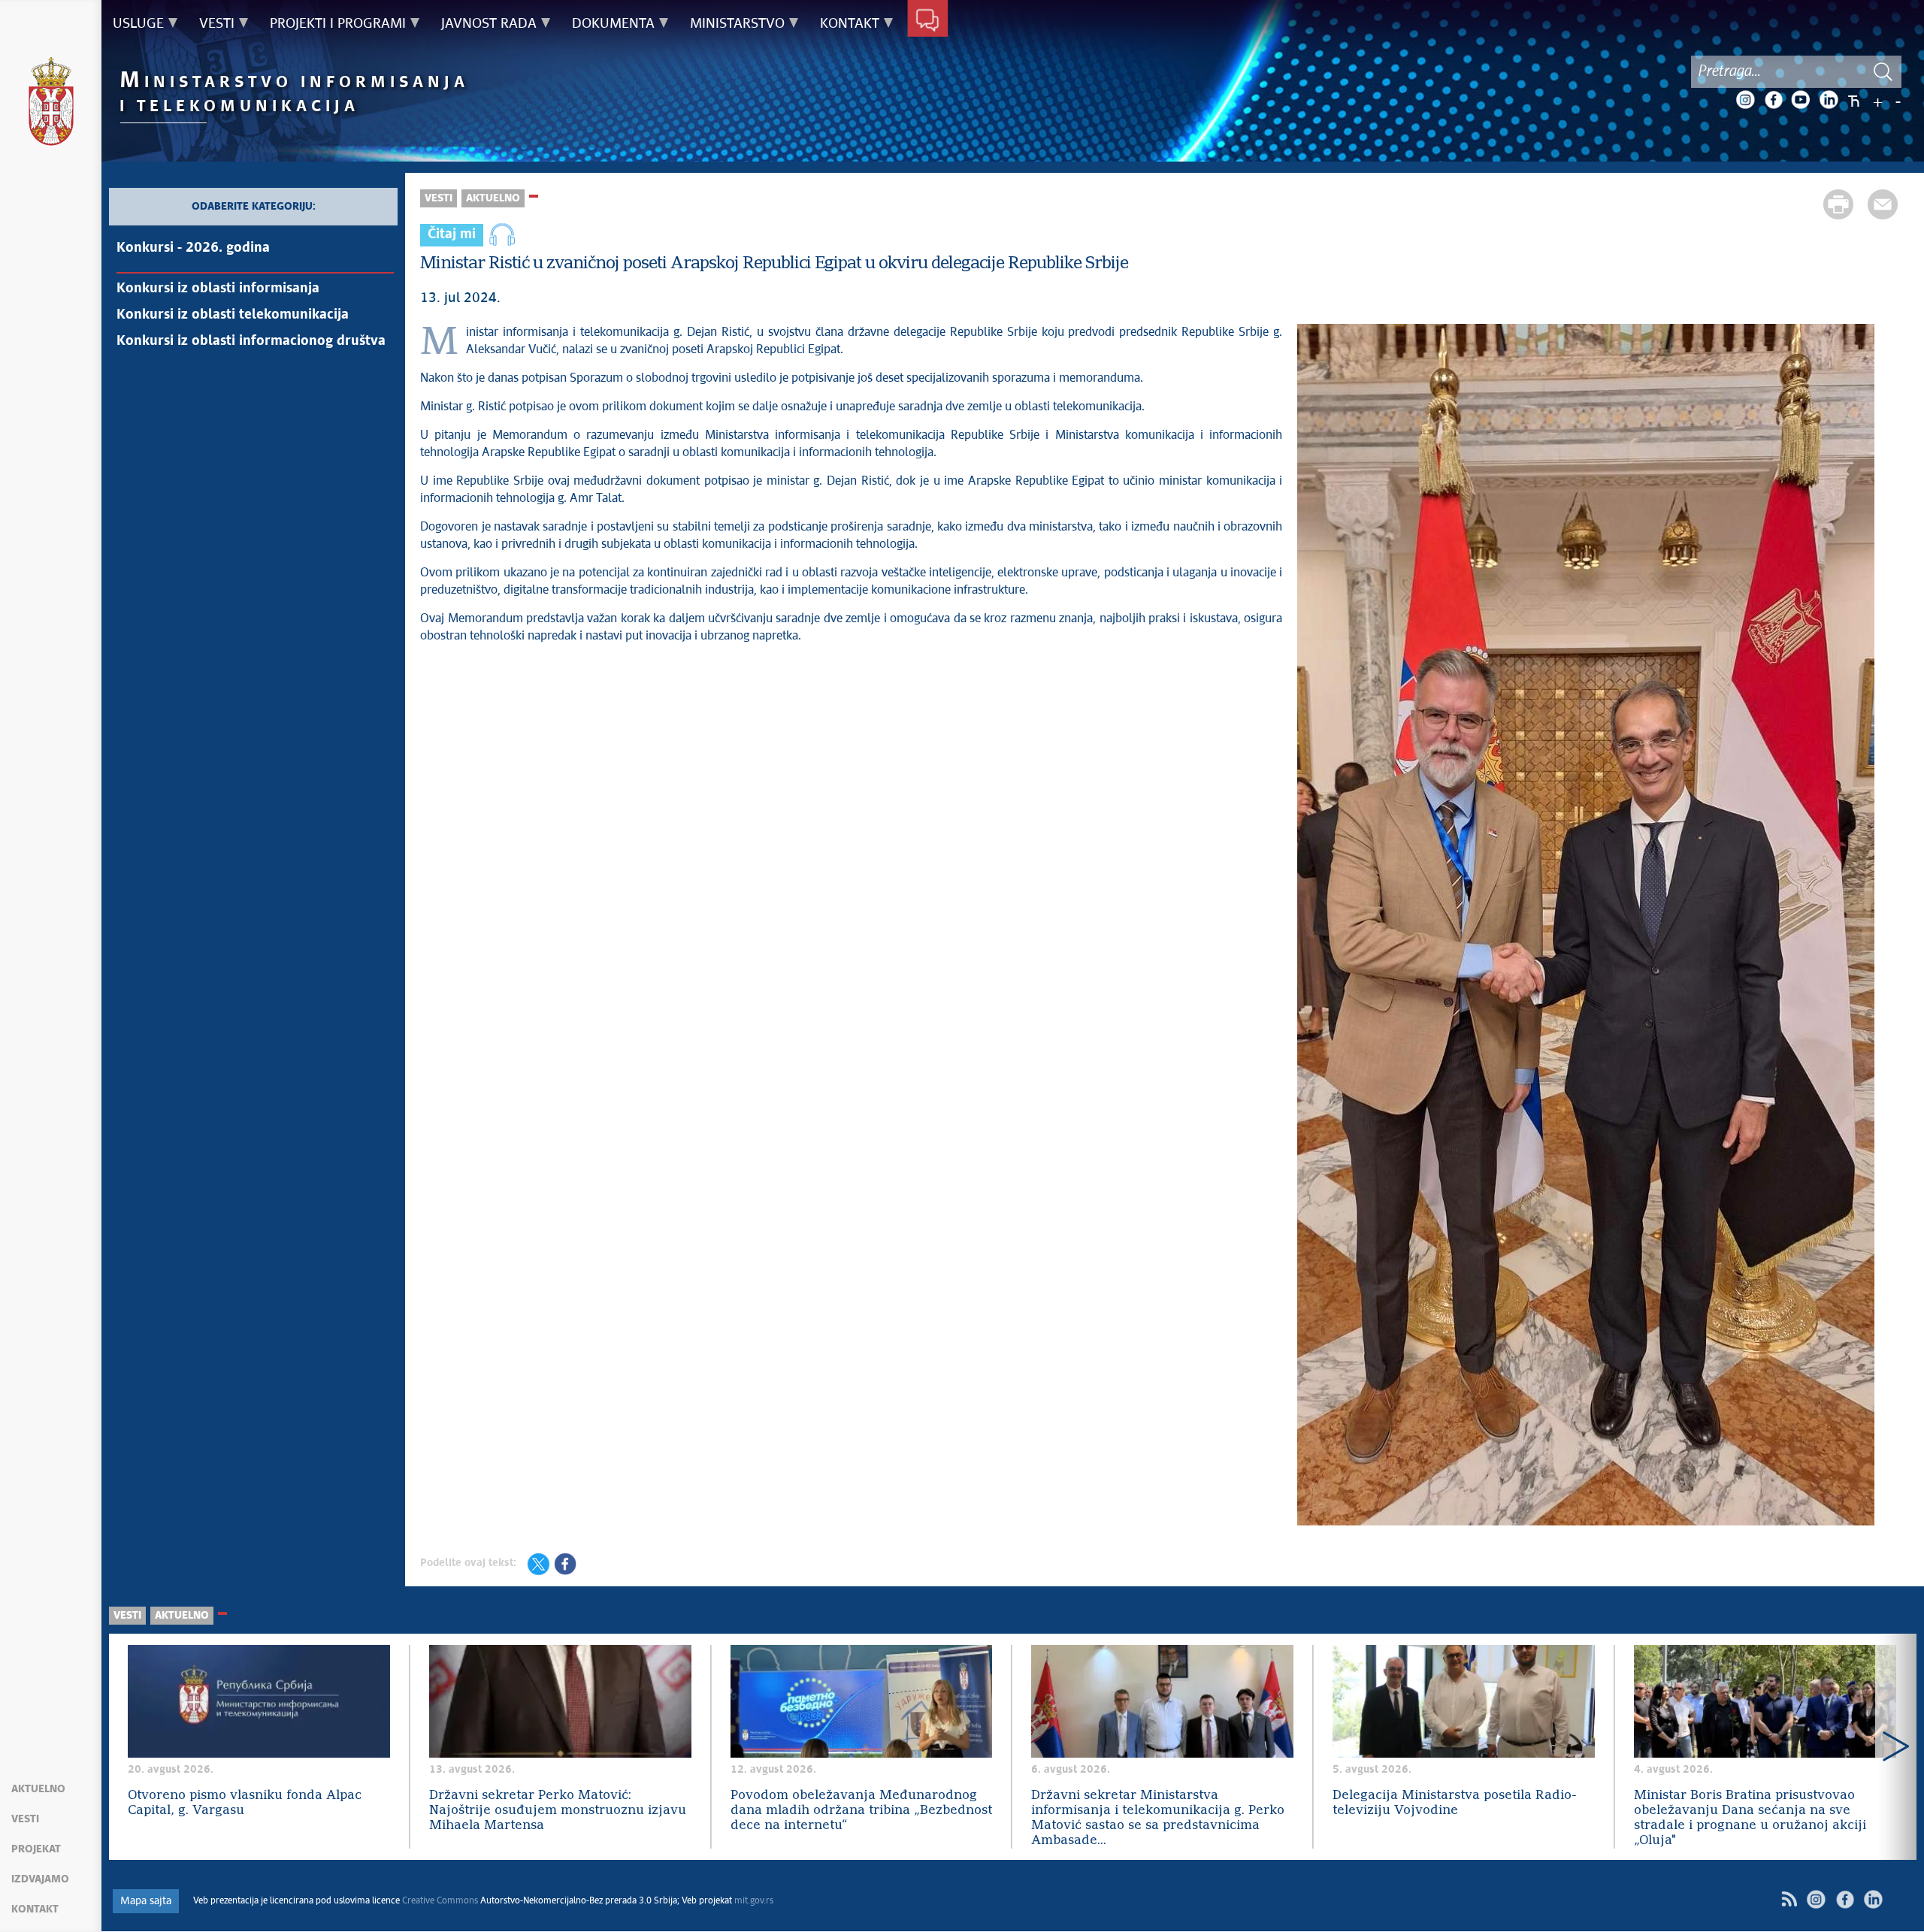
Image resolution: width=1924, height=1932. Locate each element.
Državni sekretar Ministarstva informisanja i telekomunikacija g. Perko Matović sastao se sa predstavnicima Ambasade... (1158, 1818)
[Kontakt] (928, 21)
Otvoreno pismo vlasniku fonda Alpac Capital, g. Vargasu (245, 1803)
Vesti (25, 1819)
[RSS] (1789, 1899)
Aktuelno (38, 1789)
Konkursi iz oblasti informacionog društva (251, 341)
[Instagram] (1745, 100)
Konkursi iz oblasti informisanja (218, 289)
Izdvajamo (40, 1879)
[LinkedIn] (1829, 100)
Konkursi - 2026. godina (193, 248)
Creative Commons (440, 1901)
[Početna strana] (51, 104)
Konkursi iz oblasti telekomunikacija (233, 315)
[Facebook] (1773, 100)
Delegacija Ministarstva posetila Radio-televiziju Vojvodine (1455, 1803)
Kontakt (35, 1909)
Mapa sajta (146, 1901)
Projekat (36, 1849)
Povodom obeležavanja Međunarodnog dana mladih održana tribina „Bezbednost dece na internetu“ (861, 1811)
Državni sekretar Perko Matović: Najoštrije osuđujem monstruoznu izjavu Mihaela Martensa (558, 1811)
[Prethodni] (130, 1747)
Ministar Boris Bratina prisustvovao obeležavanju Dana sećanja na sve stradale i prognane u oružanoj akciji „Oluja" (1750, 1818)
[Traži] (1883, 72)
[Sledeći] (1896, 1747)
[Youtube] (1801, 100)
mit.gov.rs (754, 1901)
